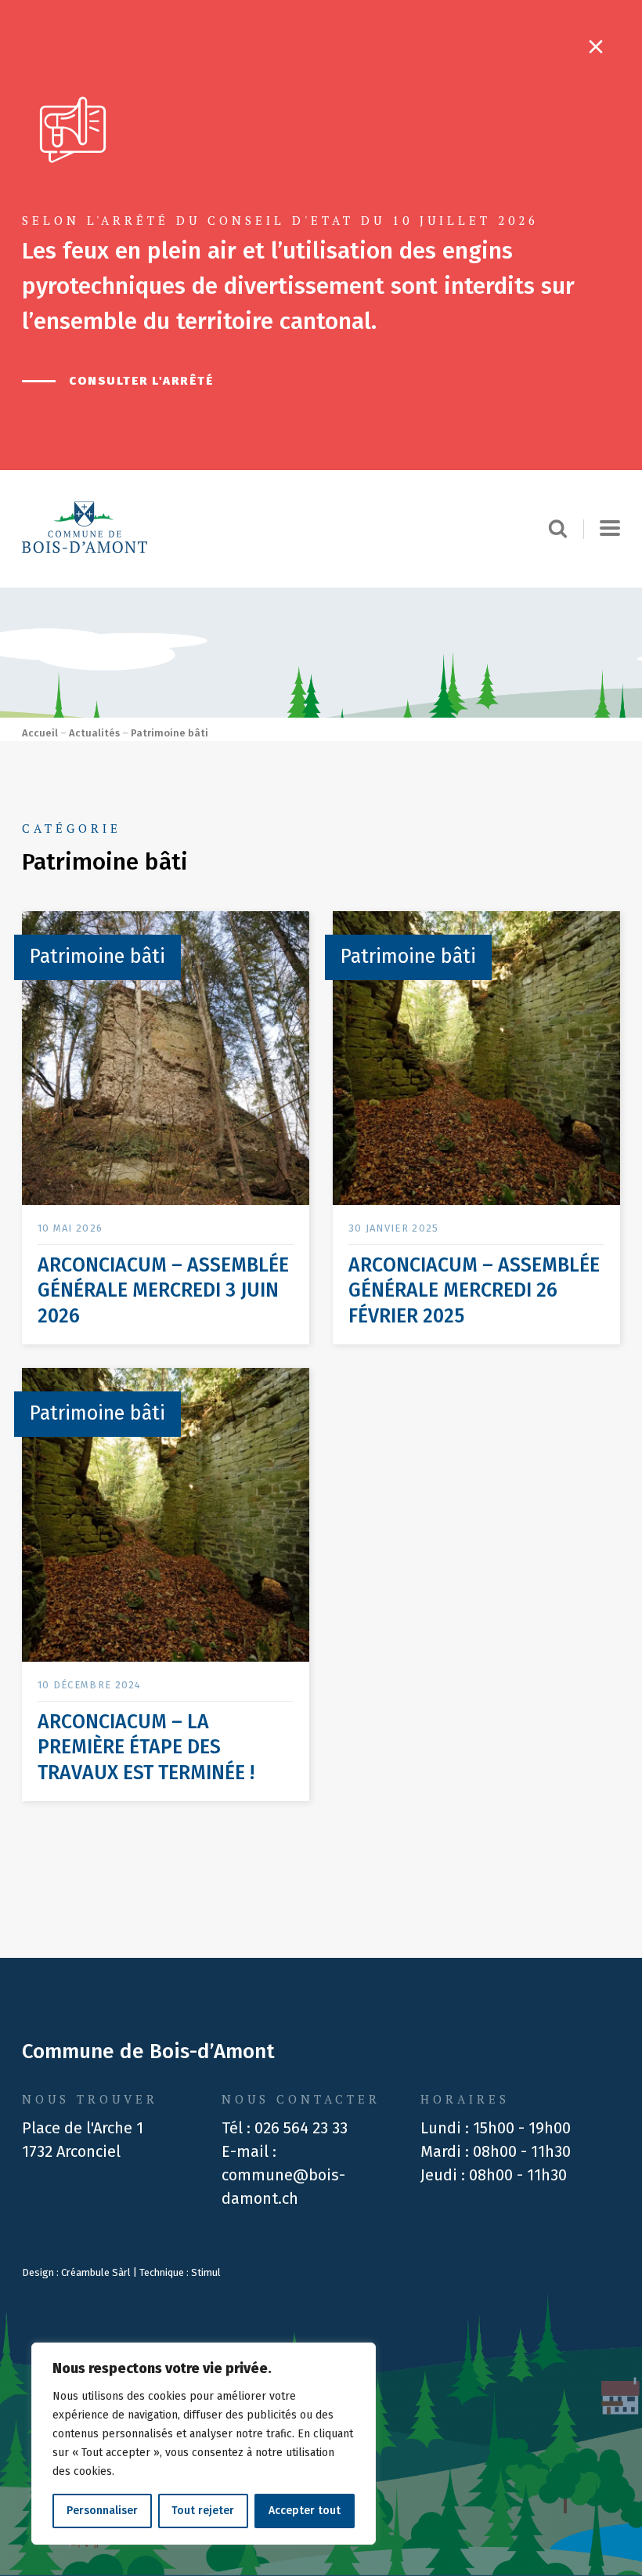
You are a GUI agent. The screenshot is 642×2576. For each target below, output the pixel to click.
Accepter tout (305, 2511)
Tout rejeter (203, 2511)
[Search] (566, 529)
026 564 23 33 (301, 2128)
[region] (204, 2444)
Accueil (40, 733)
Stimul (206, 2272)
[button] (610, 529)
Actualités (94, 733)
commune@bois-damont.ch (283, 2187)
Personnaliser (102, 2511)
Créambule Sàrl (96, 2272)
